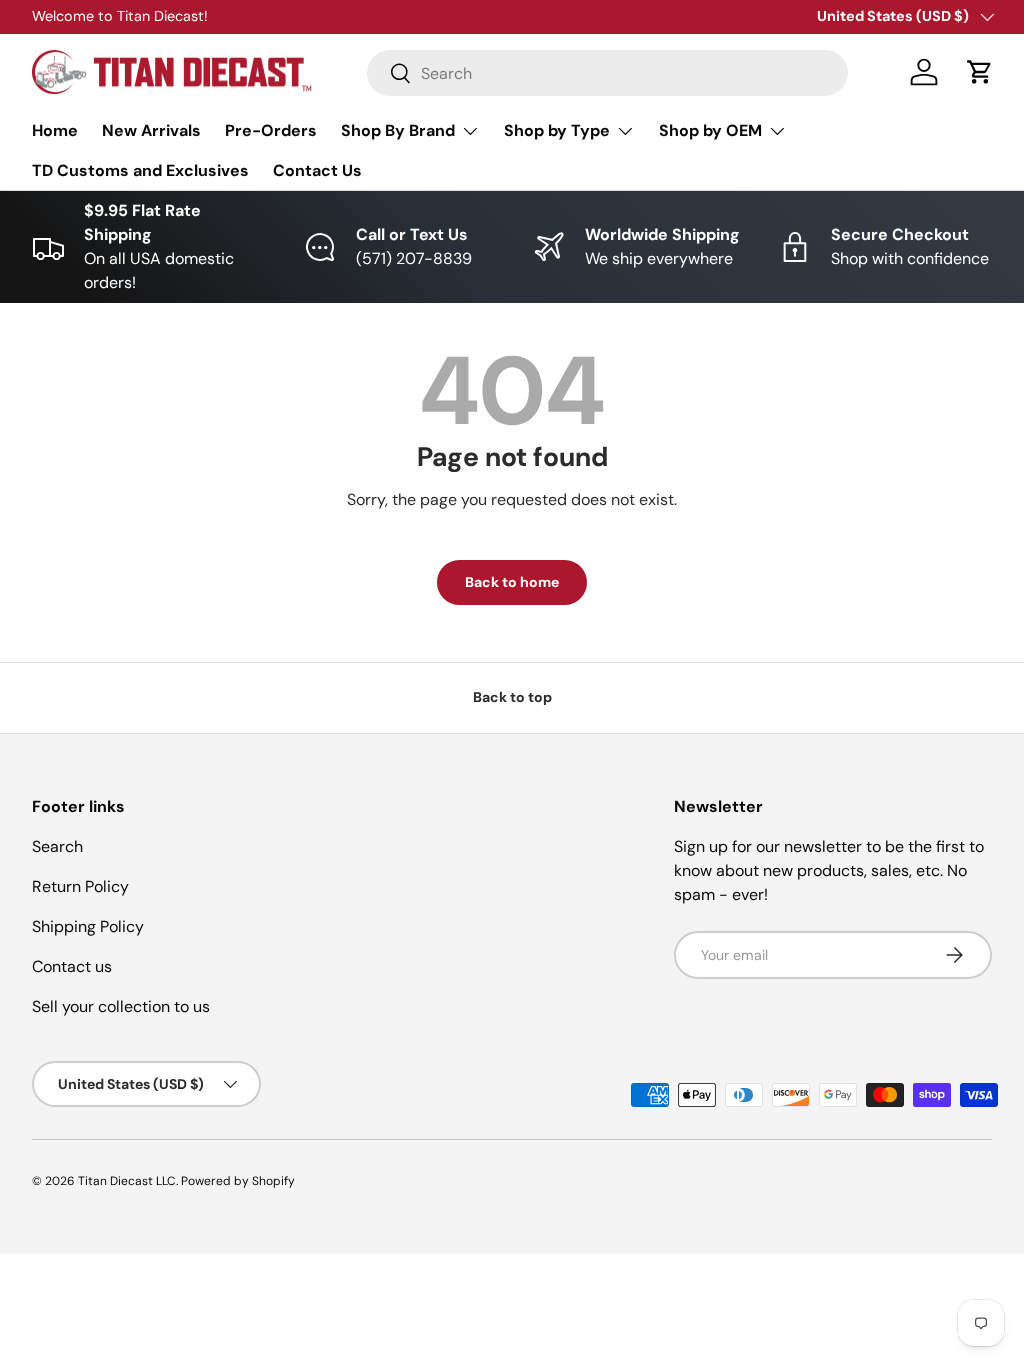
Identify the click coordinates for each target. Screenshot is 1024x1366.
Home (55, 130)
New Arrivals (151, 130)
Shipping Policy (88, 926)
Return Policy (80, 886)
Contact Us (317, 170)
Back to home (512, 582)
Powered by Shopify (238, 1181)
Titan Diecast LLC (127, 1181)
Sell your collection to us (121, 1006)
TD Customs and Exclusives (140, 170)
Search (57, 846)
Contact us (72, 966)
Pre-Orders (271, 130)
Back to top (512, 697)
